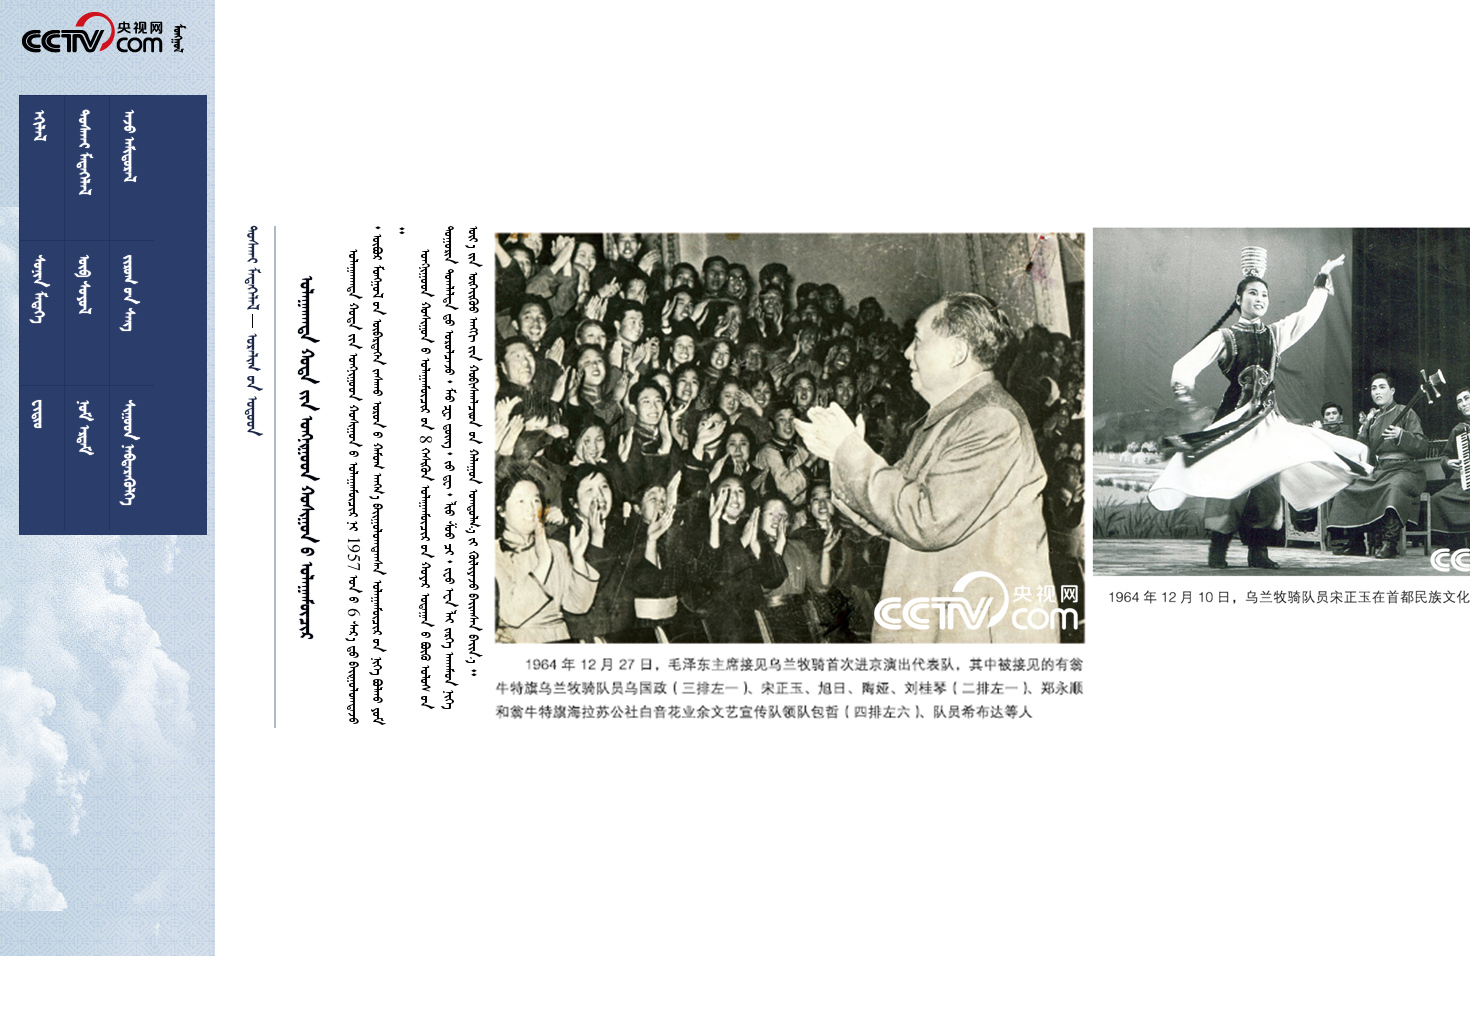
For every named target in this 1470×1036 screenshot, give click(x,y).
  (255, 268)
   (255, 381)
